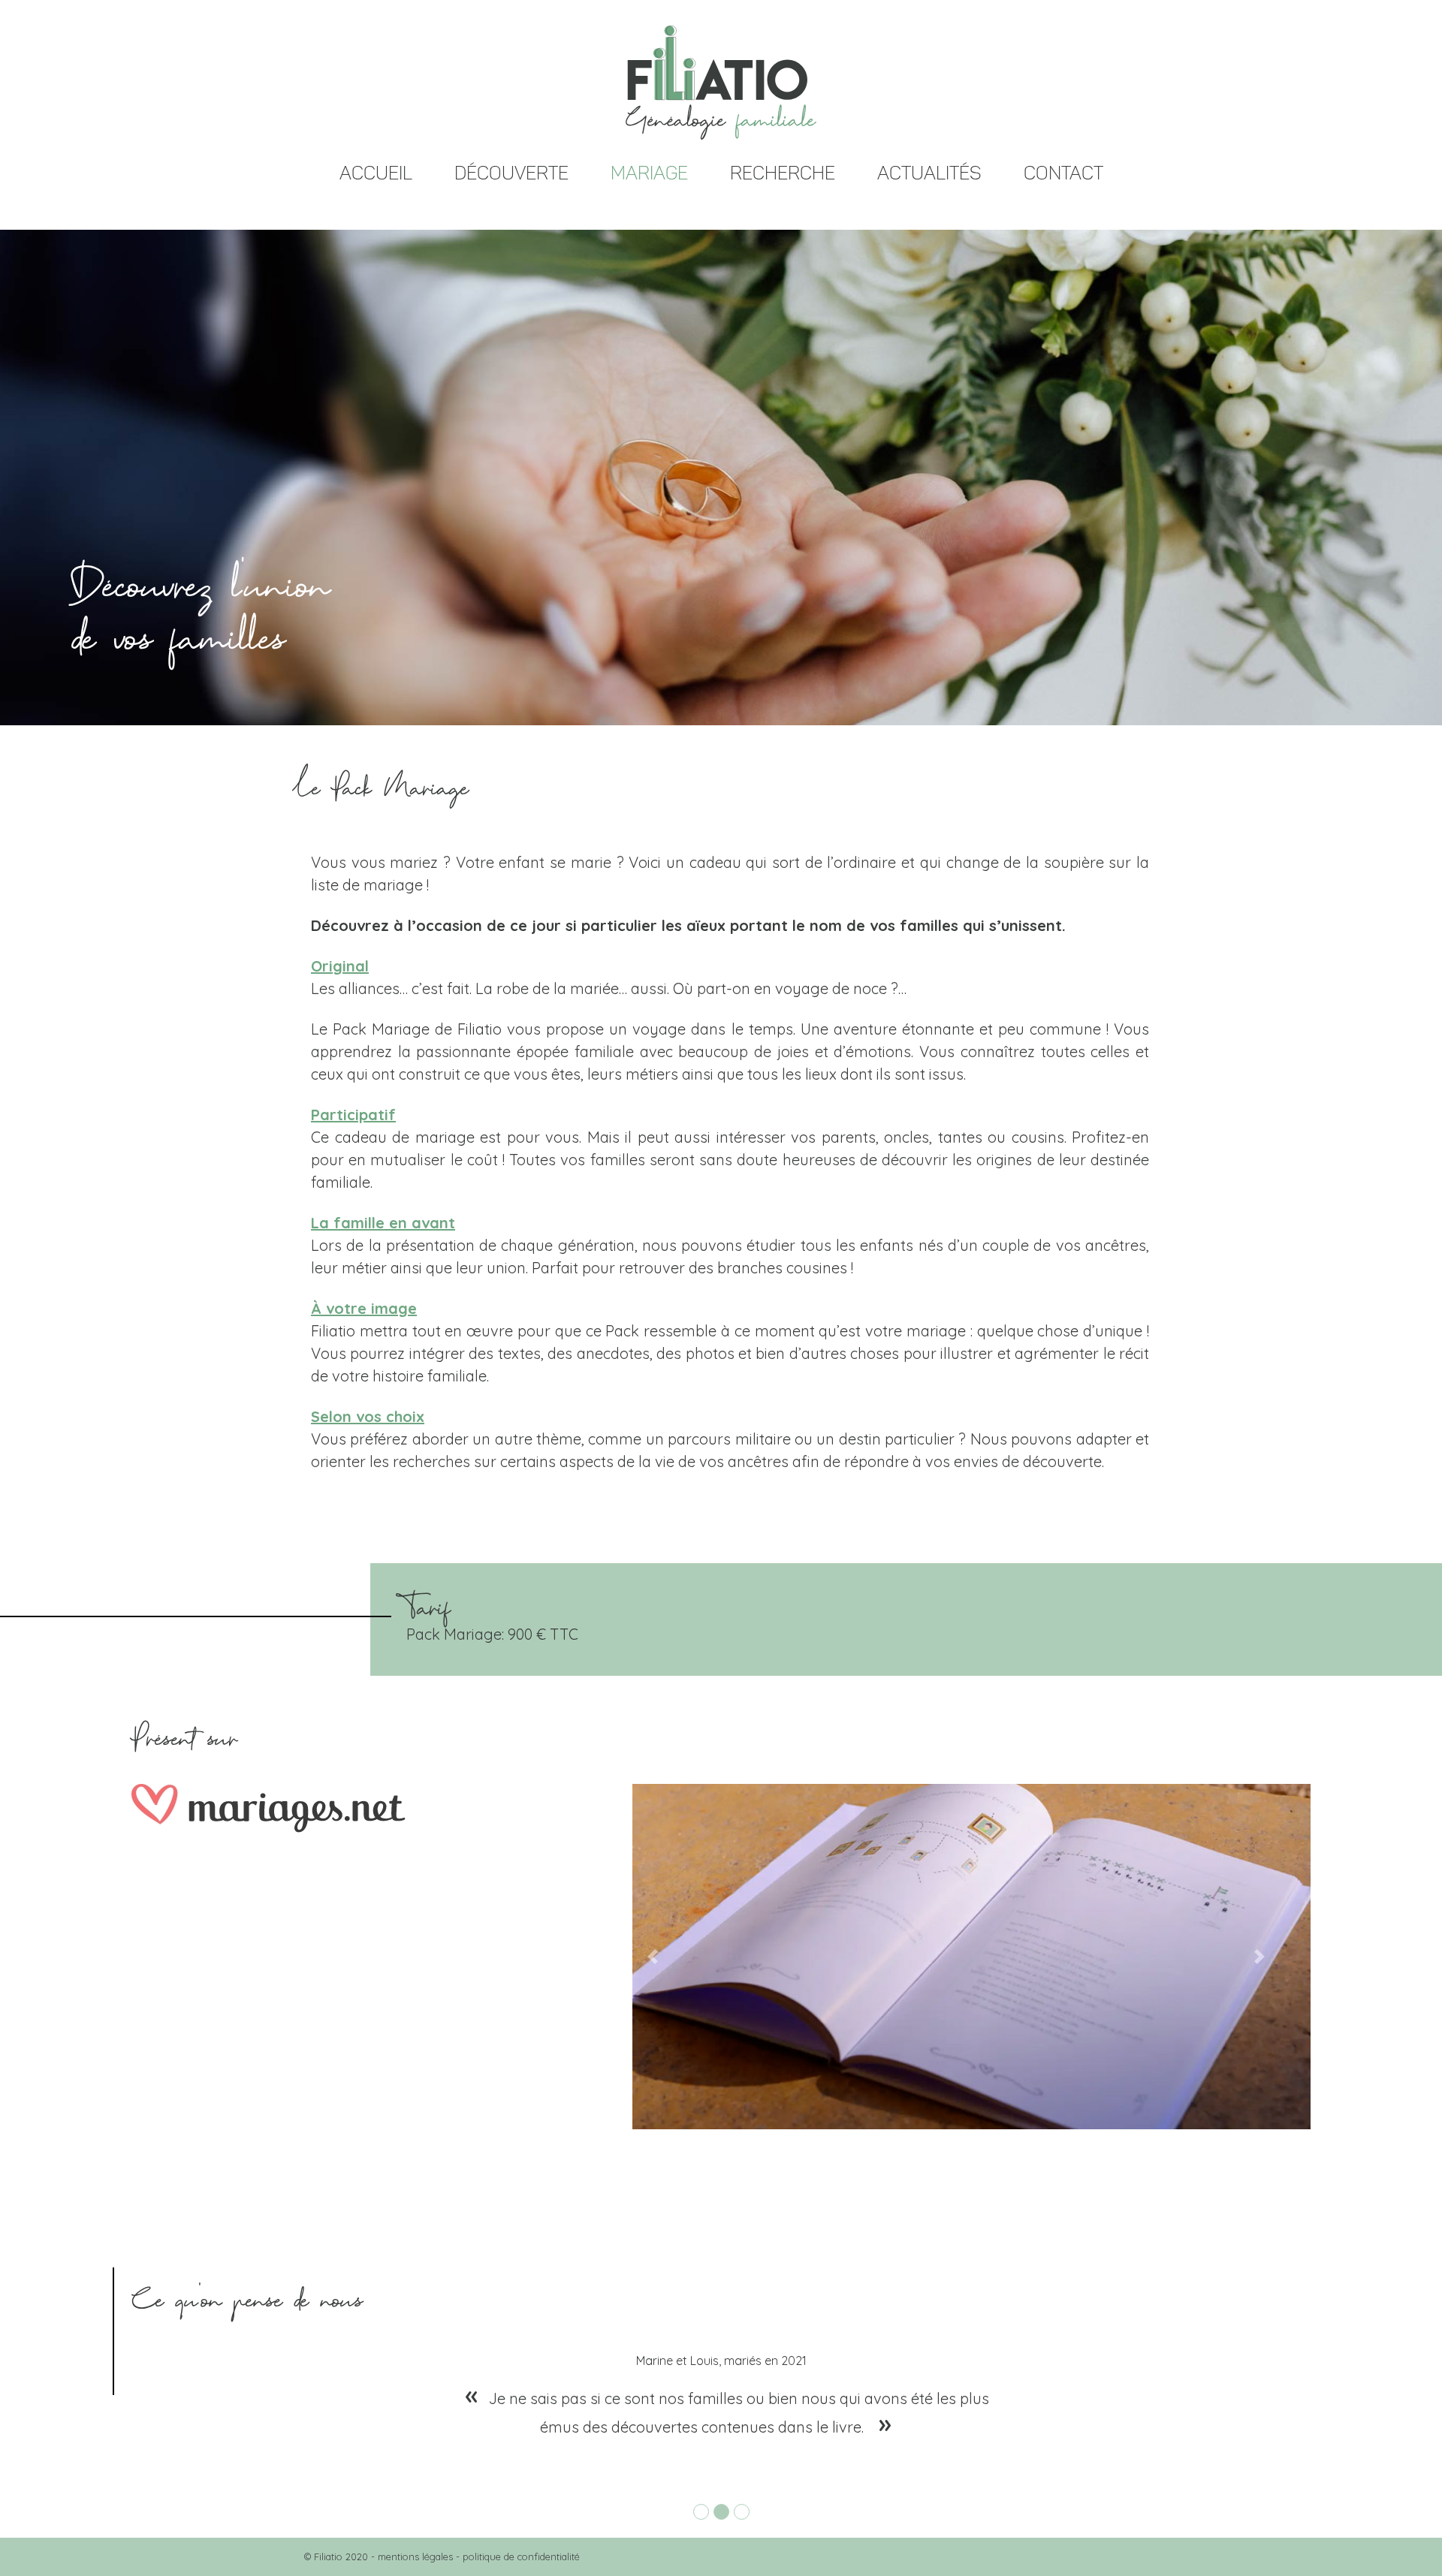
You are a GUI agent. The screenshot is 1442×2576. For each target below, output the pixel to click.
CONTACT (1063, 173)
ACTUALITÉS (929, 173)
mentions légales (415, 2556)
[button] (653, 1957)
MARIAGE (649, 173)
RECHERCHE (783, 173)
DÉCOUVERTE (511, 173)
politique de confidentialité (521, 2556)
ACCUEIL (376, 173)
